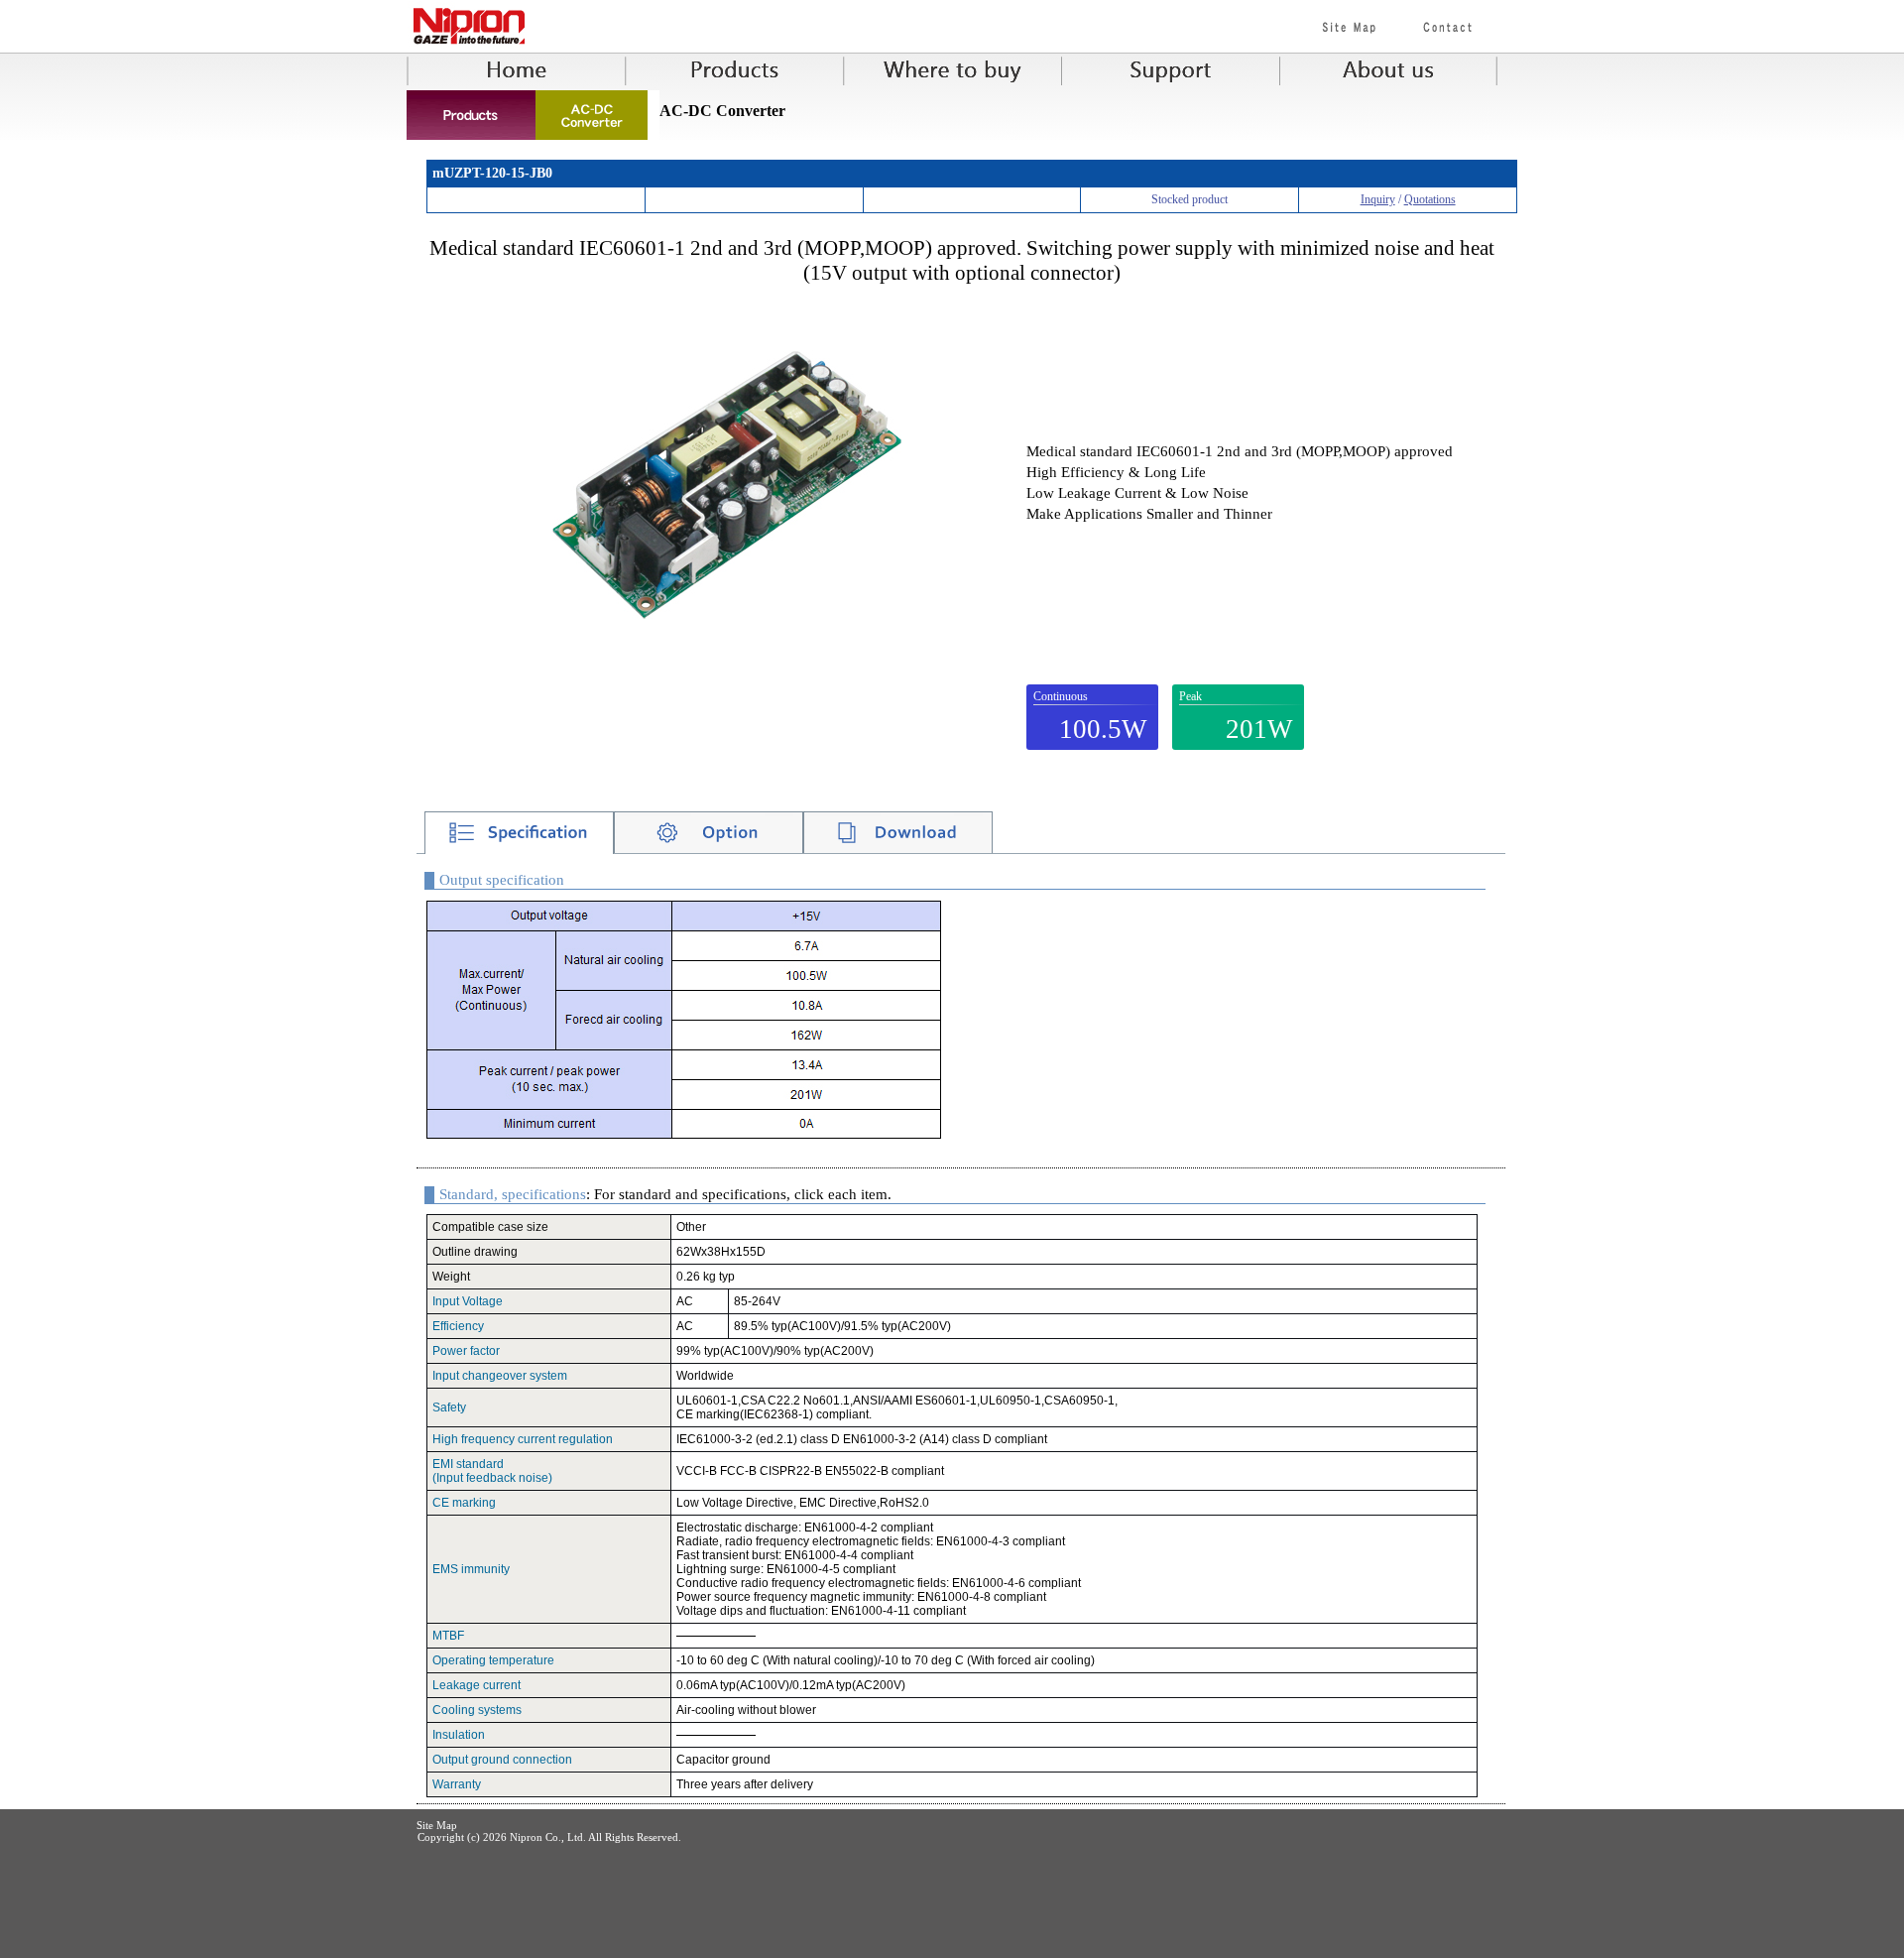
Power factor (466, 1351)
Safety (449, 1407)
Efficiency (458, 1326)
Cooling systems (477, 1710)
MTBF (448, 1636)
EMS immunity (471, 1569)
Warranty (457, 1784)
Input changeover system (500, 1376)
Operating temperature (493, 1660)
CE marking (464, 1503)
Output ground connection (502, 1760)
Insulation (459, 1735)
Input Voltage (468, 1301)
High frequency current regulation (523, 1439)
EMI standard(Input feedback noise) (492, 1471)
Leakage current (476, 1685)
